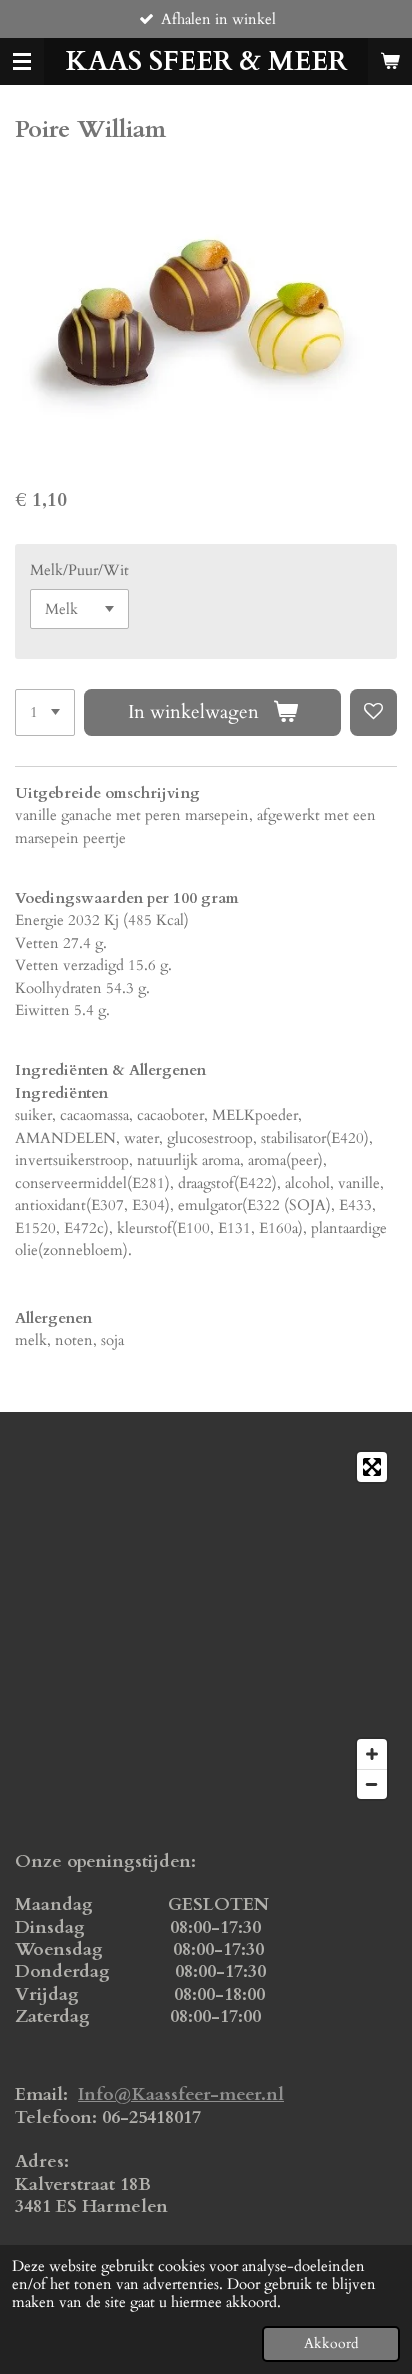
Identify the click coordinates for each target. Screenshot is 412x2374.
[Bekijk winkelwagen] (390, 61)
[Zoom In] (372, 1754)
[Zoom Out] (372, 1784)
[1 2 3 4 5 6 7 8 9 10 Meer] (45, 712)
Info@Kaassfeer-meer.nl (181, 2094)
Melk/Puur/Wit (79, 570)
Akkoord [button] (331, 2344)
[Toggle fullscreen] (372, 1467)
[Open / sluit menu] (22, 61)
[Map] (206, 1625)
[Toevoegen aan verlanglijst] (373, 712)
